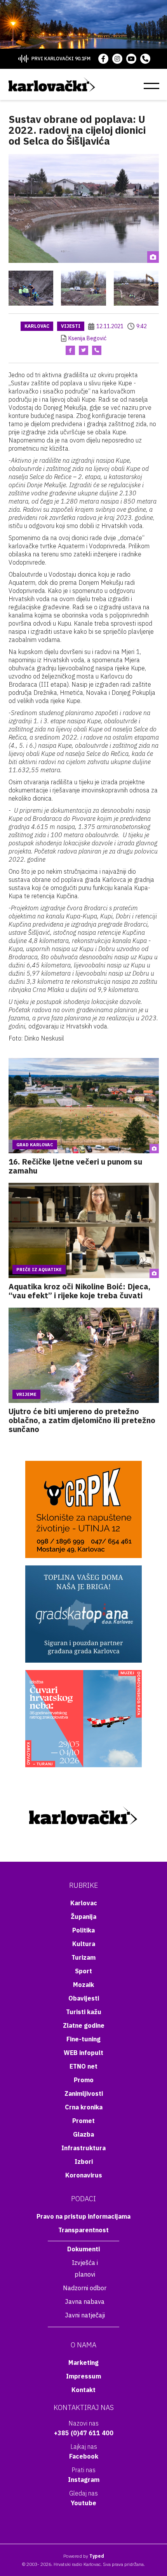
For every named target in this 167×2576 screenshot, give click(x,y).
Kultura (84, 1944)
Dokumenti (83, 2249)
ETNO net (83, 2066)
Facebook (84, 2456)
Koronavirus (84, 2175)
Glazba (83, 2134)
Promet (83, 2121)
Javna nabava (85, 2301)
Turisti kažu (84, 2012)
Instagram (84, 2480)
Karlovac (37, 326)
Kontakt (83, 2390)
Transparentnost (83, 2230)
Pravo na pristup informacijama (83, 2216)
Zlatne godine (84, 2025)
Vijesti (71, 326)
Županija (83, 1917)
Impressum (83, 2376)
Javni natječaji (85, 2315)
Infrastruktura (83, 2148)
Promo (84, 2080)
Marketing (83, 2363)
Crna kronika (84, 2107)
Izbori (84, 2162)
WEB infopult (83, 2053)
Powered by (84, 2556)
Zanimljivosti (84, 2093)
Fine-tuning (83, 2039)
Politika (83, 1930)
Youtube (83, 2503)
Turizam (83, 1957)
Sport (83, 1971)
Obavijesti (84, 1998)
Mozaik (83, 1985)
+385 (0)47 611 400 (84, 2433)
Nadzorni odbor (85, 2288)
